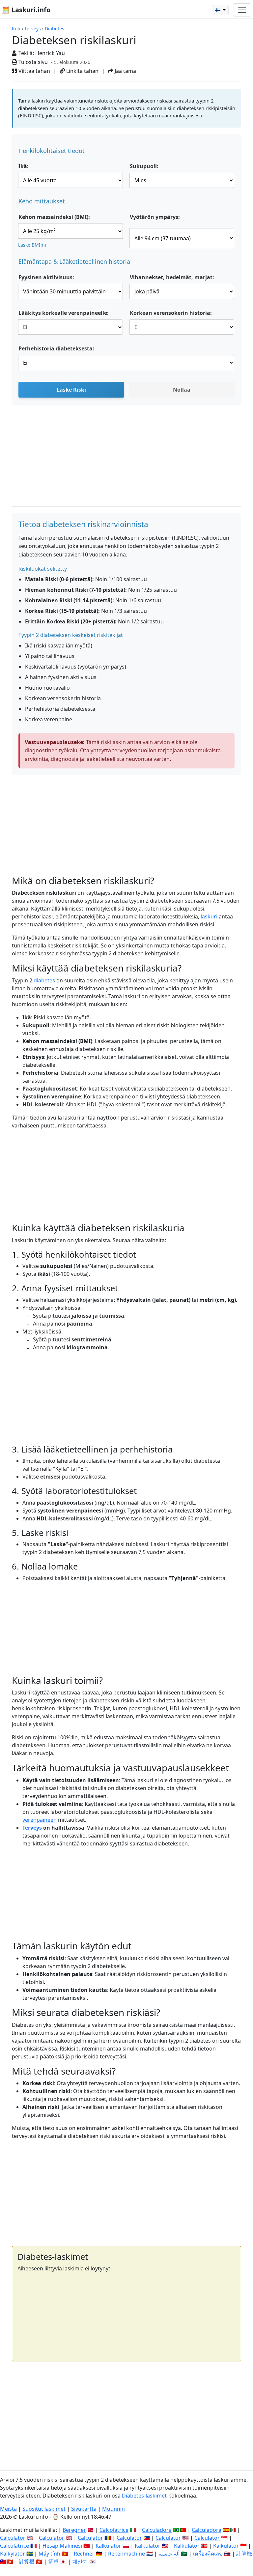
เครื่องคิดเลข (208, 2554)
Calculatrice (14, 2546)
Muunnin (113, 2509)
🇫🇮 (218, 10)
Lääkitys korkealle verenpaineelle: (64, 313)
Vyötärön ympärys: (155, 217)
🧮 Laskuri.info (26, 10)
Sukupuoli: (144, 166)
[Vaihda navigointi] (242, 10)
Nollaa (182, 390)
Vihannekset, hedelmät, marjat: (172, 277)
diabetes (44, 980)
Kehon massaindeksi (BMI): (54, 217)
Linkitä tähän (82, 71)
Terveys (33, 29)
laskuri (209, 916)
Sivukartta (84, 2509)
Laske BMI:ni (32, 245)
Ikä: (24, 166)
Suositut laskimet (44, 2509)
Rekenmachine (126, 2554)
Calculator (13, 2538)
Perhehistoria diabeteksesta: (56, 348)
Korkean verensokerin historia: (171, 313)
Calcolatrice (114, 2530)
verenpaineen (40, 1820)
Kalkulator (108, 2546)
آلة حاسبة (169, 2554)
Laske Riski (71, 390)
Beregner (74, 2530)
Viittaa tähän (34, 71)
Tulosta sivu (32, 62)
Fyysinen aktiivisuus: (46, 277)
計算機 (244, 2554)
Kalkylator (13, 2554)
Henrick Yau (50, 53)
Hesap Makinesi (62, 2546)
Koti (16, 29)
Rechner (84, 2554)
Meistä (8, 2509)
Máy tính (49, 2554)
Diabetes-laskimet (144, 2496)
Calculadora (157, 2530)
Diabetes (55, 29)
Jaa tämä (125, 71)
